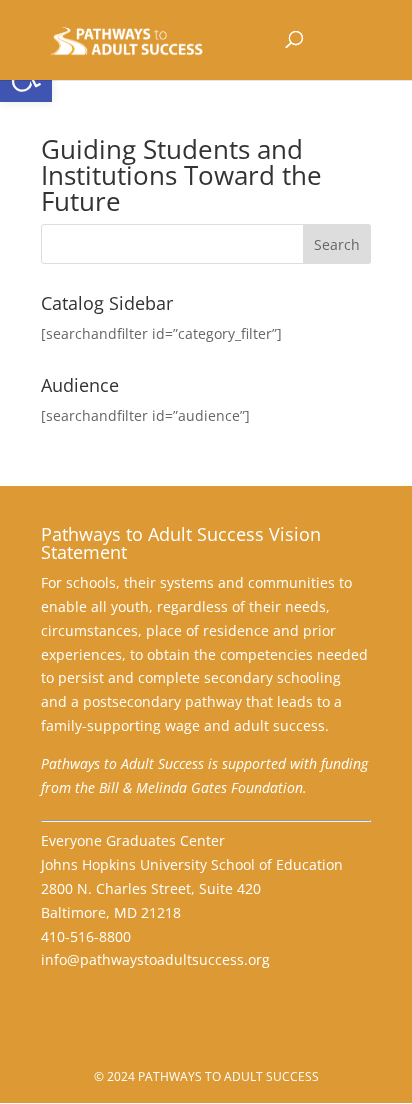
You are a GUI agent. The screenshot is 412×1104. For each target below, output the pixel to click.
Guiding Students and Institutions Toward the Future (181, 175)
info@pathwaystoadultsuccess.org (155, 959)
